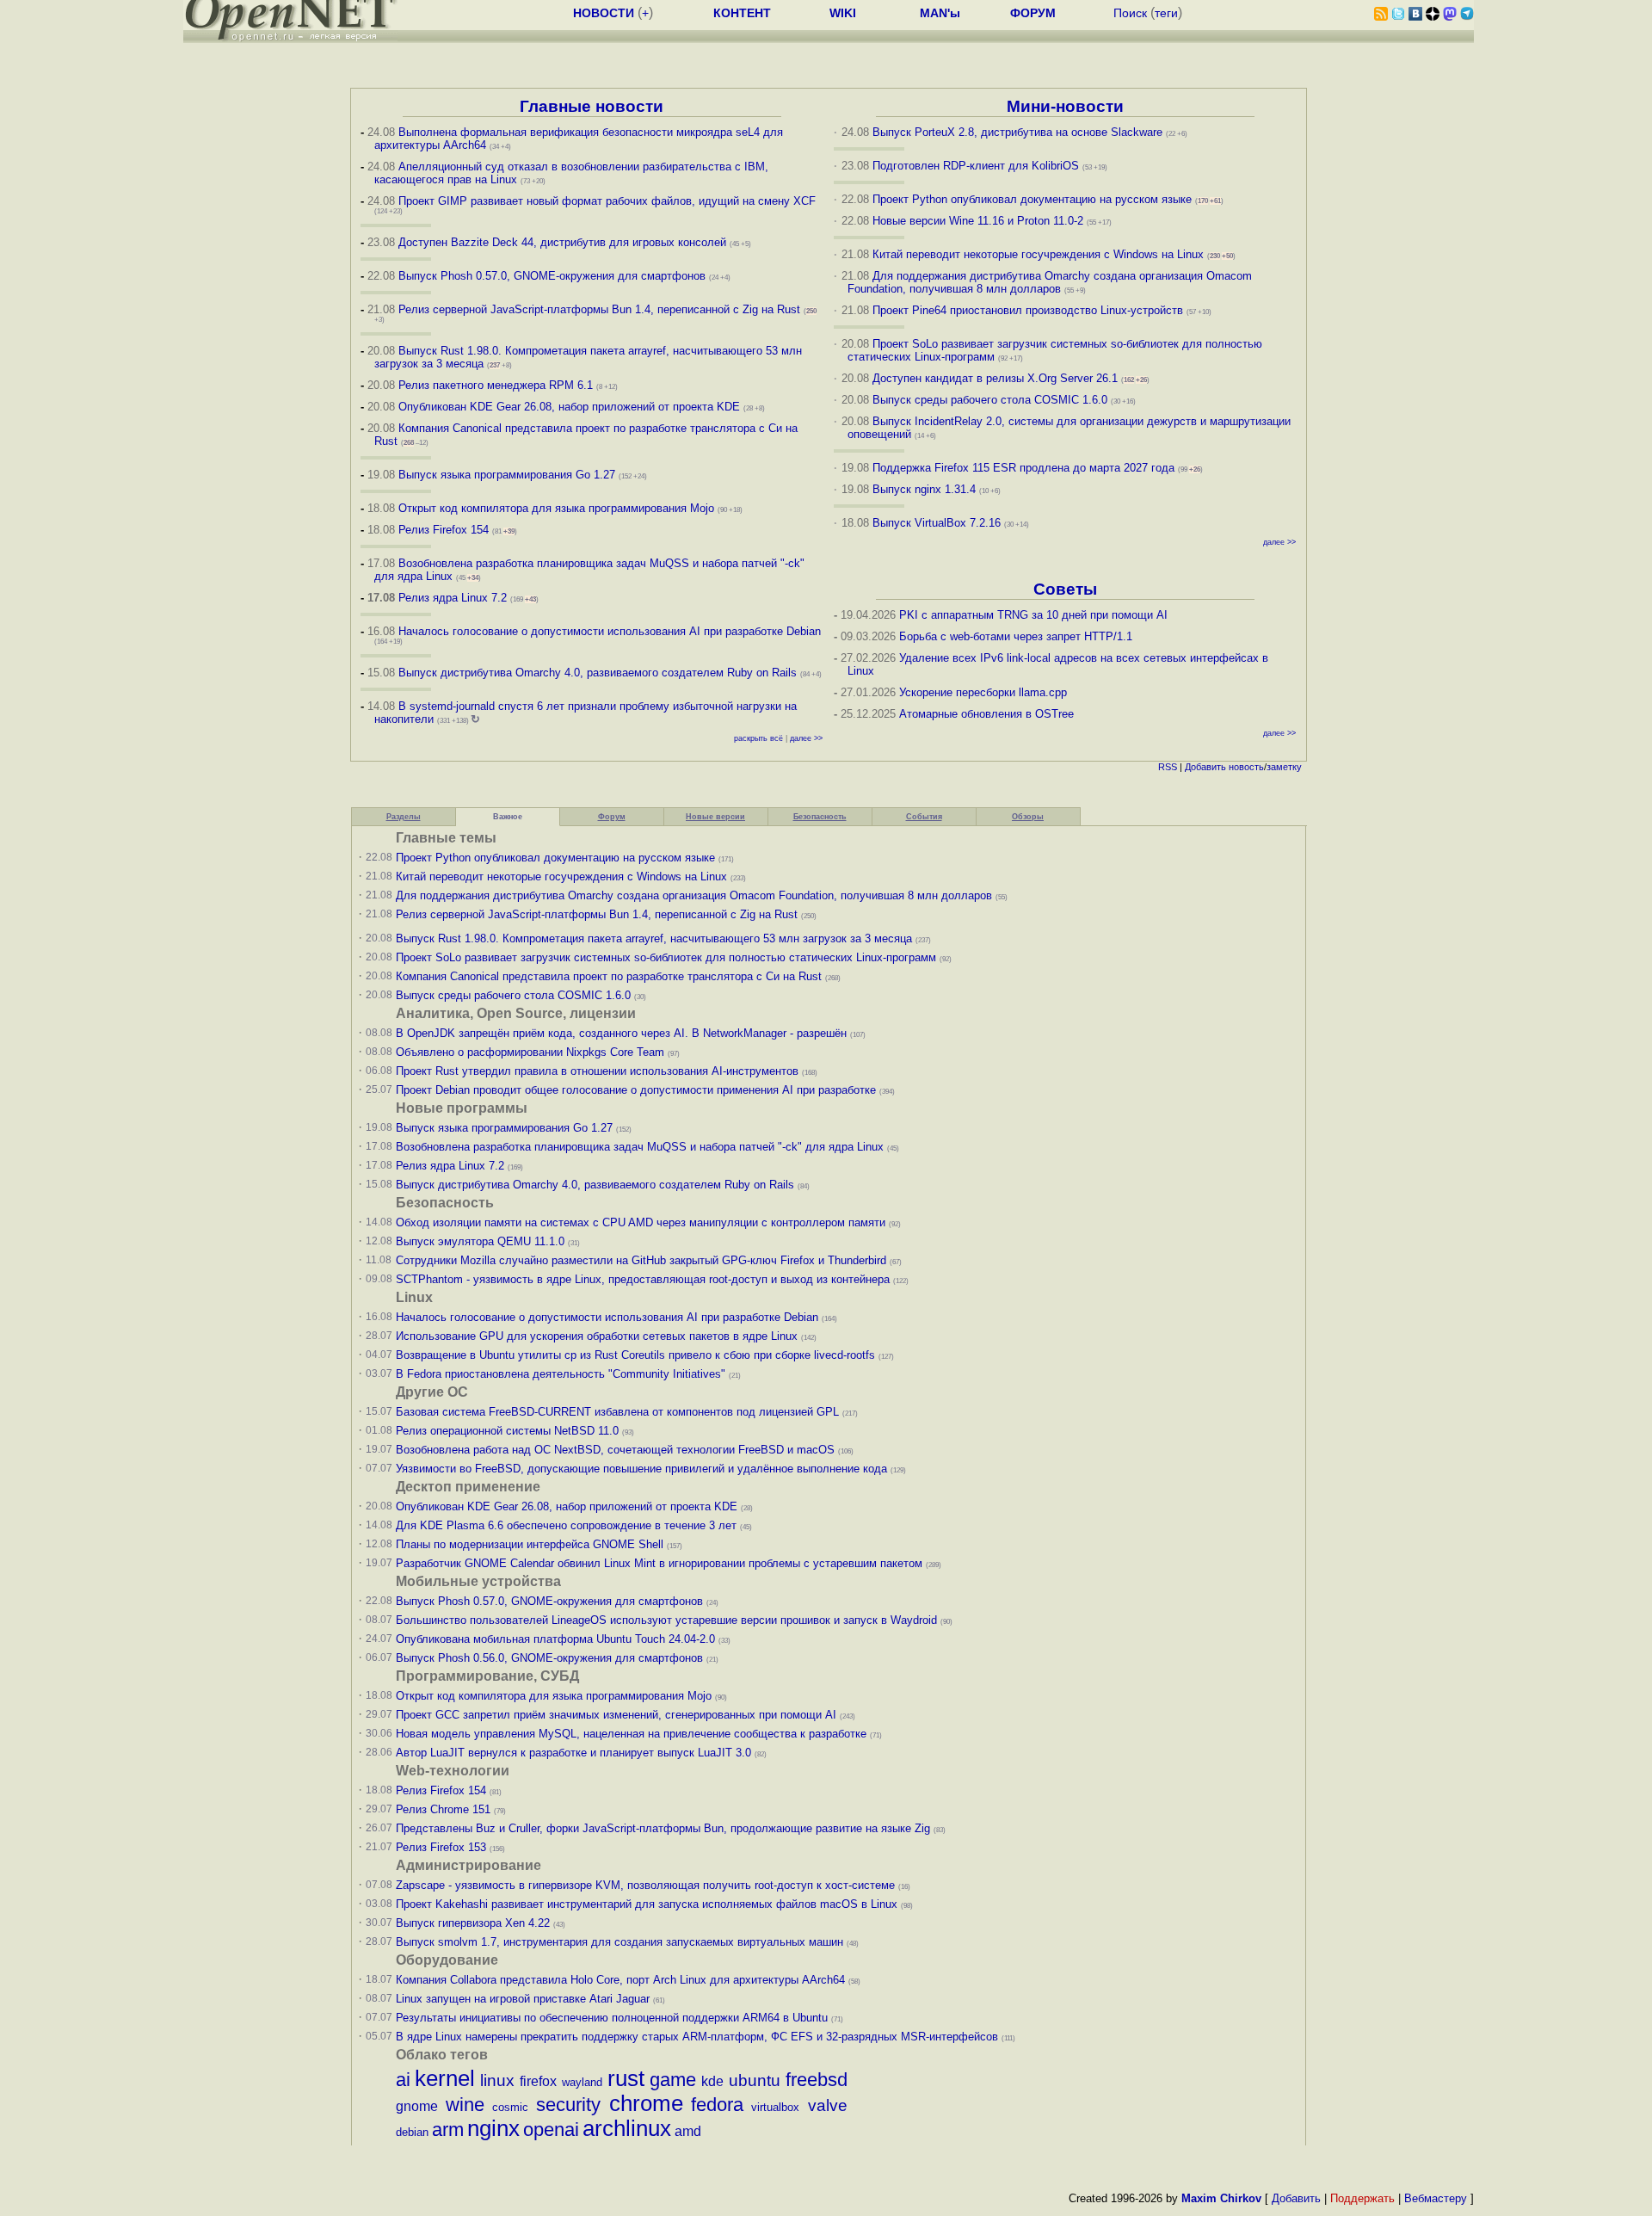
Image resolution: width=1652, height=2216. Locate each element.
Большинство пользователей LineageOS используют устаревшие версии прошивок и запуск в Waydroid (666, 1620)
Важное (508, 817)
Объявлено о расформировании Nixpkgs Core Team (530, 1052)
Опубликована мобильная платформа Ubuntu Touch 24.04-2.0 (555, 1639)
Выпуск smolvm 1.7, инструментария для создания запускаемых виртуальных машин (619, 1942)
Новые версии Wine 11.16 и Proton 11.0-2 (978, 221)
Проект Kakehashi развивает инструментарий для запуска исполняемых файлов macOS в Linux (647, 1904)
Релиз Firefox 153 (441, 1847)
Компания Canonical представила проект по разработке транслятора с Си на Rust (609, 976)
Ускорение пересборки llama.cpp (983, 692)
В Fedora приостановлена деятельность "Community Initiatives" (561, 1374)
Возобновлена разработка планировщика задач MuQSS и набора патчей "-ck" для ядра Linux (640, 1147)
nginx (493, 2128)
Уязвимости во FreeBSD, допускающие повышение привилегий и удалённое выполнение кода (641, 1469)
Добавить (1205, 767)
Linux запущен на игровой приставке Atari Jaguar (523, 1999)
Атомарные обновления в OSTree (986, 714)
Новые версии (715, 817)
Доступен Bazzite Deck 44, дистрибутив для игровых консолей (562, 242)
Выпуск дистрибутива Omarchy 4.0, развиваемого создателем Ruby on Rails (599, 673)
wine (465, 2105)
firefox (538, 2081)
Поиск (1130, 13)
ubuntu (755, 2080)
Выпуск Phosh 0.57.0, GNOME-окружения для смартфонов (554, 276)
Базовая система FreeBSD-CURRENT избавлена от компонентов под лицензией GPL (617, 1412)
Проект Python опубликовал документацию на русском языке (1032, 199)
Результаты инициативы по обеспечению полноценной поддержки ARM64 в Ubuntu (612, 2018)
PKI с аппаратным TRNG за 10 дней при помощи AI (1033, 615)
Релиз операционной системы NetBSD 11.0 (507, 1431)
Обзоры (1028, 817)
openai (551, 2130)
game (673, 2080)
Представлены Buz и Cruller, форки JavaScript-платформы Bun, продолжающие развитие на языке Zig (663, 1828)
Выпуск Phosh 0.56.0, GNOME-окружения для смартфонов (551, 1658)
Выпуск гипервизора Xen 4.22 (473, 1923)
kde (712, 2081)
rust (626, 2078)
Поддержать (1362, 2198)
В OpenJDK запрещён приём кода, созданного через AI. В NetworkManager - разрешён (621, 1033)
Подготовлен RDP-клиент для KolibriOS (976, 166)
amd (688, 2131)
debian (412, 2132)
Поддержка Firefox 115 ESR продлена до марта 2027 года (1025, 468)
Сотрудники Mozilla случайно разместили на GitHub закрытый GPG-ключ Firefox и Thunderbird (641, 1260)
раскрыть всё (758, 738)
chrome (646, 2103)
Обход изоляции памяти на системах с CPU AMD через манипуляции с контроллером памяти (641, 1222)
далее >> (806, 738)
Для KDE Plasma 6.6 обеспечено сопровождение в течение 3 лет (566, 1525)
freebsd (817, 2080)
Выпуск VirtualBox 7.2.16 (937, 523)
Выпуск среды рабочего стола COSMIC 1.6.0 (992, 400)
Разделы (404, 817)
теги (1166, 13)
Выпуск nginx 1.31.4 (924, 489)
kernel (445, 2078)
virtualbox (775, 2107)
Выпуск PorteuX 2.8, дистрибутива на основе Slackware (1019, 132)
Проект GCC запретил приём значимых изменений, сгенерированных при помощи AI (616, 1715)
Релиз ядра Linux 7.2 (453, 598)
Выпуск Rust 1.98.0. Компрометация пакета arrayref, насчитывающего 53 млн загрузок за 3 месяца (654, 938)
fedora (717, 2105)
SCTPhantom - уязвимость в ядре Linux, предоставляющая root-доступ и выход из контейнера (643, 1279)
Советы (1065, 589)
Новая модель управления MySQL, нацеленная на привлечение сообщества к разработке (631, 1734)
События (924, 817)
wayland (582, 2082)
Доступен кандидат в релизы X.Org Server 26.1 (995, 378)
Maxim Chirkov (1221, 2198)
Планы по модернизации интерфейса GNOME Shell (530, 1544)
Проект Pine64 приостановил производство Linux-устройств (1028, 310)
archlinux (627, 2128)
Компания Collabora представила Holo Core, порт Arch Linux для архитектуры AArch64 (620, 1980)
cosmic (510, 2107)
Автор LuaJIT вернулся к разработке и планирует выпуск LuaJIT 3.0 (573, 1753)
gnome (417, 2106)
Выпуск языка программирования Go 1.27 (507, 475)
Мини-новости (1065, 106)
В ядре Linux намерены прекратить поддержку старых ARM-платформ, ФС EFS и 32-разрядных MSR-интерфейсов (699, 2037)
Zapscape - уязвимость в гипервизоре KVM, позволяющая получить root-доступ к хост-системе (645, 1885)
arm (448, 2130)
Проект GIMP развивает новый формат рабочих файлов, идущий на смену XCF (607, 201)
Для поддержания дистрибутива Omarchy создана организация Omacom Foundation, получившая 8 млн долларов (1050, 282)
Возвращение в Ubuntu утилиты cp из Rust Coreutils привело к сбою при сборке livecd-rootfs (635, 1355)
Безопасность (820, 817)
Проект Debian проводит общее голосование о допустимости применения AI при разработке (636, 1090)
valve (828, 2105)
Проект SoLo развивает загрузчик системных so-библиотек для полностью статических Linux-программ (666, 957)
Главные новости (592, 106)
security (568, 2105)
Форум (612, 817)
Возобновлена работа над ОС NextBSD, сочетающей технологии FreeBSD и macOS (615, 1450)
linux (497, 2080)
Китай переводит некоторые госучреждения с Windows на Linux (1038, 254)
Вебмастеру (1436, 2198)
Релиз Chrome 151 (443, 1809)
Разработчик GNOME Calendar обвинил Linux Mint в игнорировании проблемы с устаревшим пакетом (659, 1563)
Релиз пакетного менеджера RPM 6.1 (496, 385)
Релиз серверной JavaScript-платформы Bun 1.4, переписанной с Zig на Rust (599, 309)
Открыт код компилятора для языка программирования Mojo (556, 508)
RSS (1168, 767)
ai (403, 2080)
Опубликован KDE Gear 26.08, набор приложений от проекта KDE (571, 407)
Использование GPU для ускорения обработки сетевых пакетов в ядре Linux (597, 1336)
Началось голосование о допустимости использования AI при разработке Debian (610, 631)
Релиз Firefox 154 (444, 530)
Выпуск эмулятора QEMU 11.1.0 (480, 1241)
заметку (1284, 767)
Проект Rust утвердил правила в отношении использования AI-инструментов (597, 1071)
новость (1246, 767)
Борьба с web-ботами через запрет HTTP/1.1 (1016, 636)
